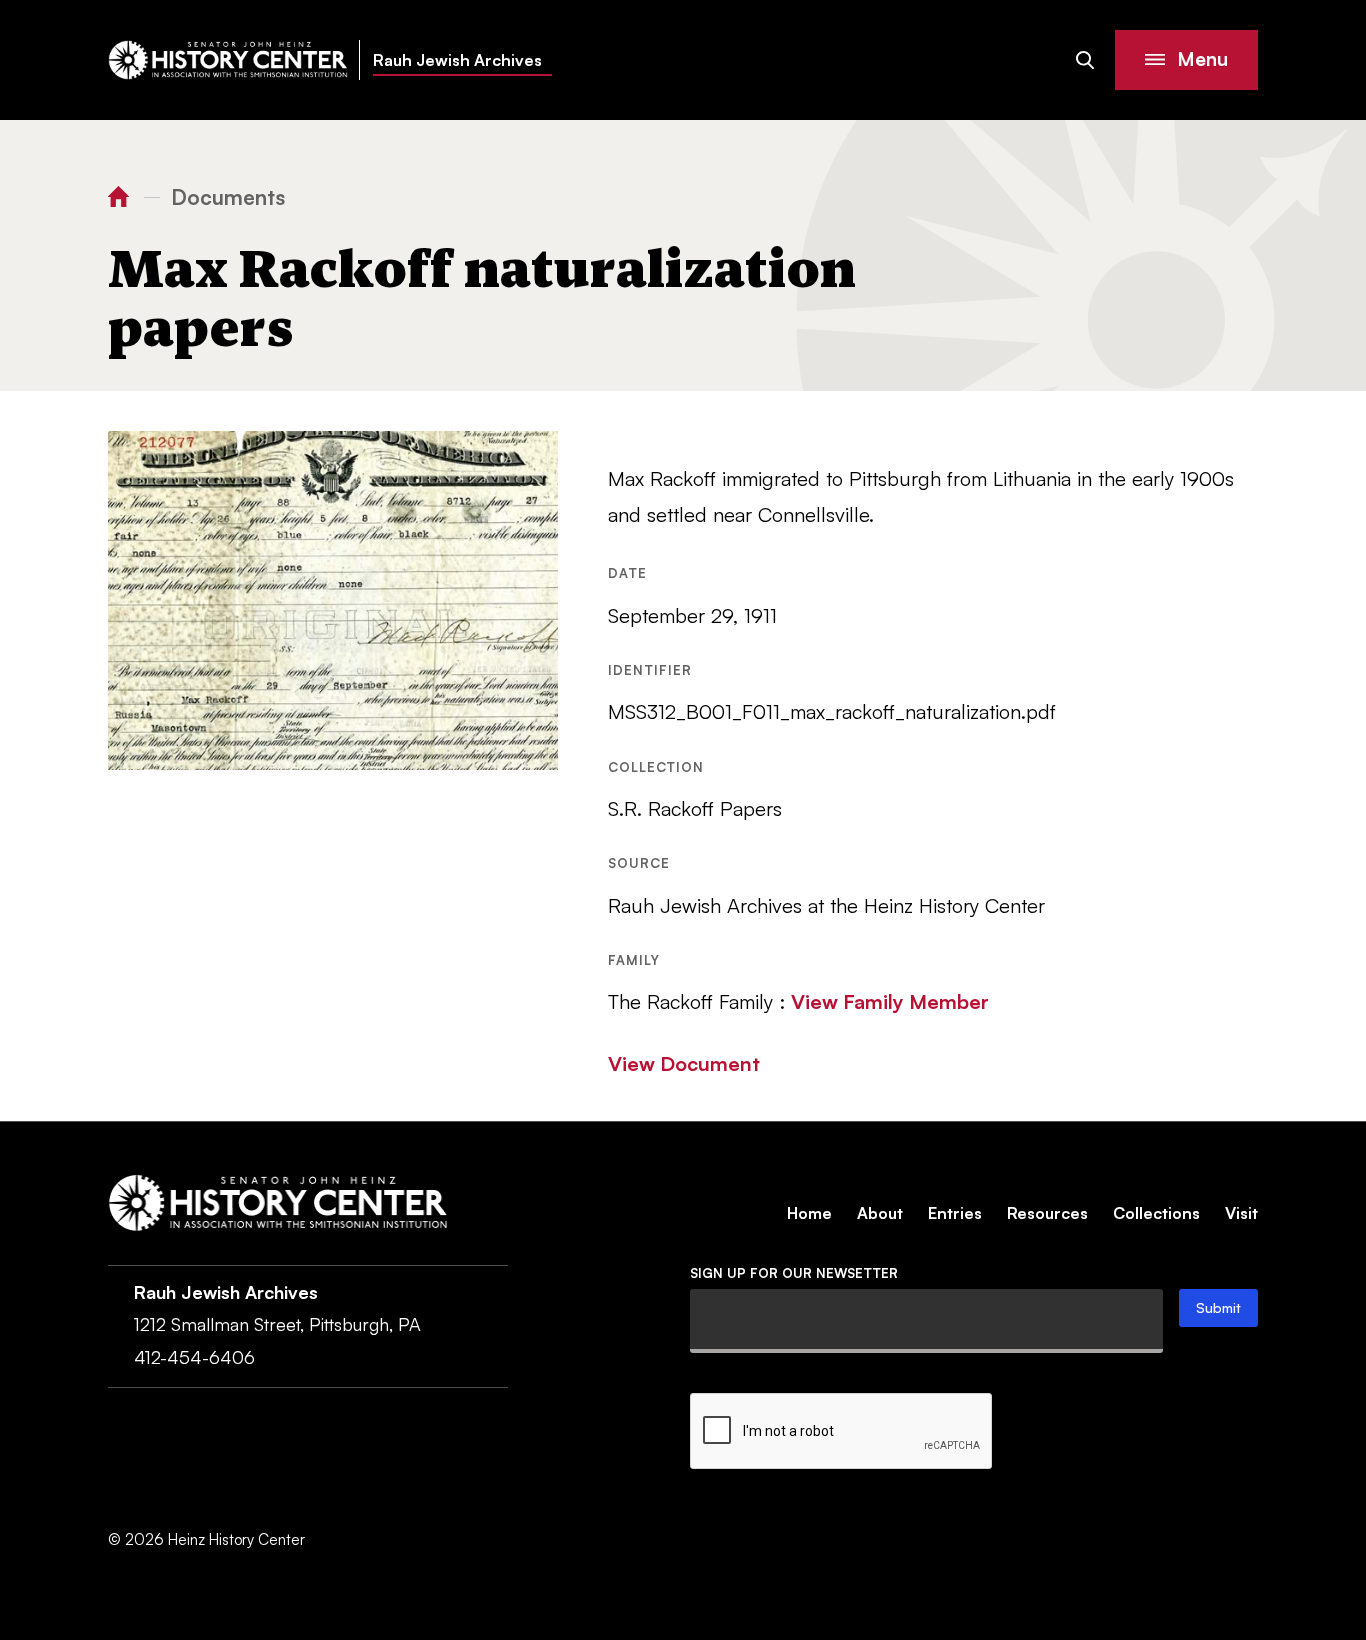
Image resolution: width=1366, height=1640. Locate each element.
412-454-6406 (194, 1357)
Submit (1218, 1307)
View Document (684, 1063)
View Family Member (890, 1001)
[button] (1186, 60)
